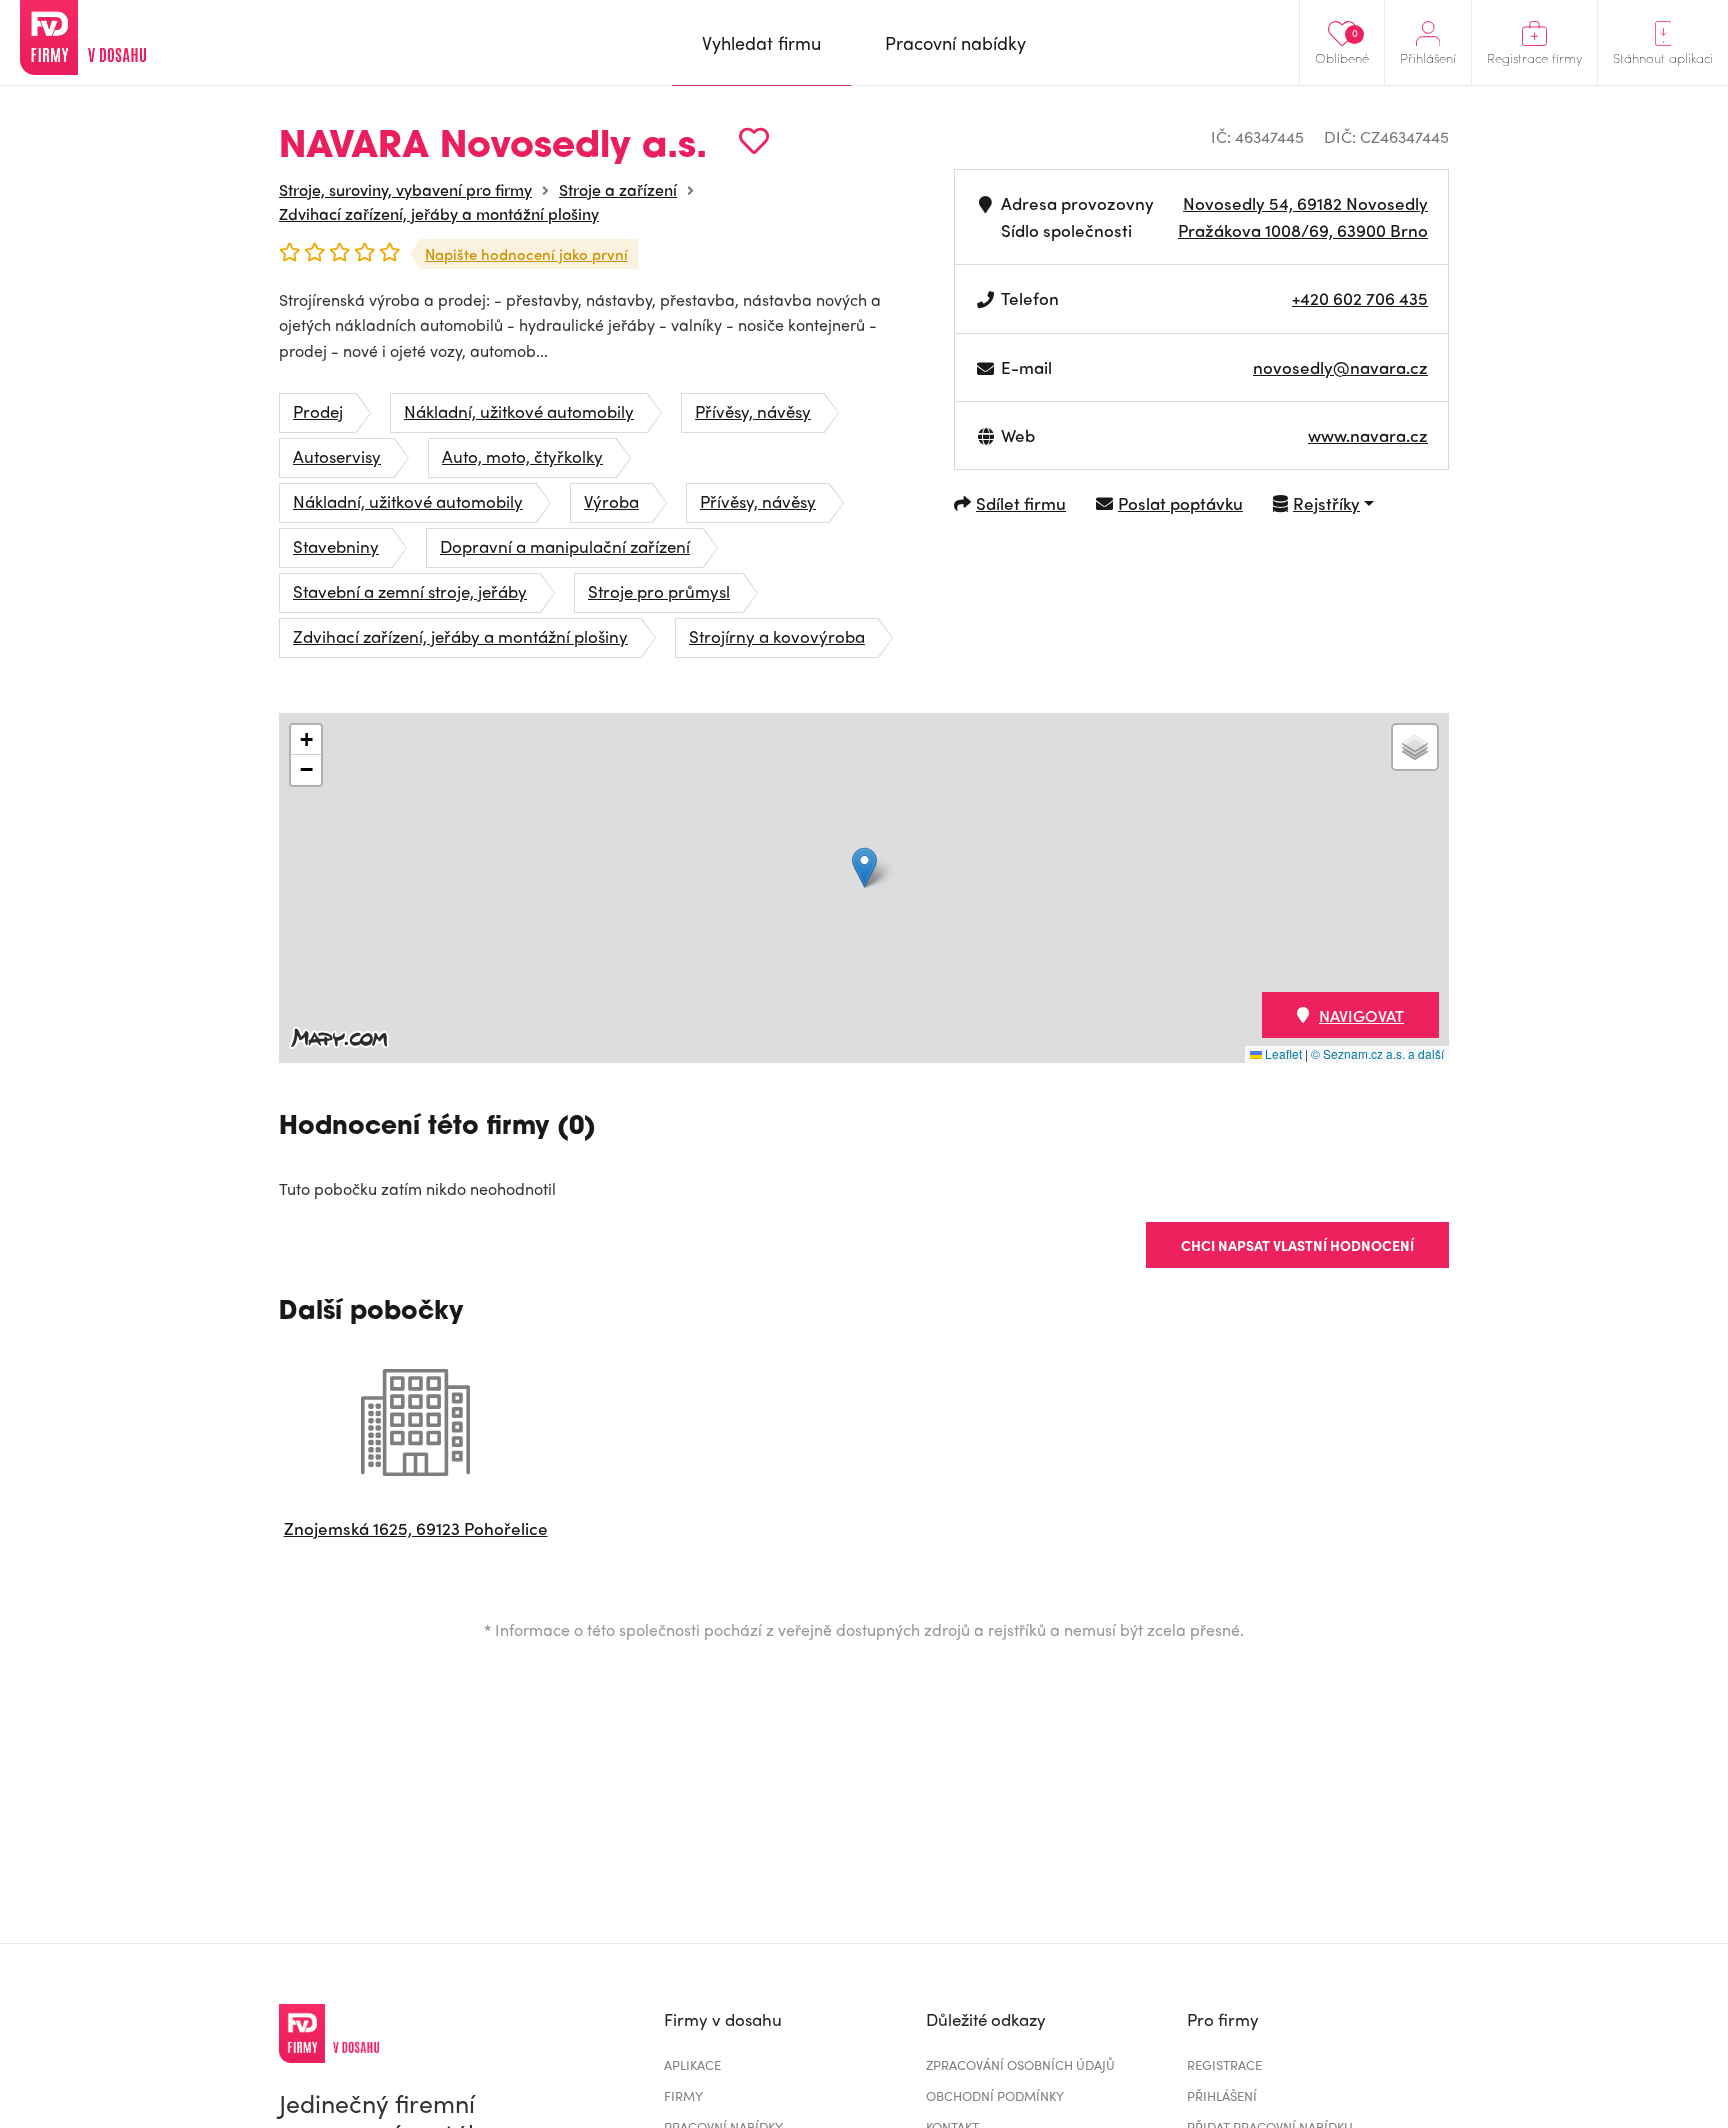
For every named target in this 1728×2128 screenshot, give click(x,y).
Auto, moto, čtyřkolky (522, 456)
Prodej (318, 411)
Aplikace (692, 2064)
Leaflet (1282, 1053)
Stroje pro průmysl (659, 591)
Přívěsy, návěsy (753, 411)
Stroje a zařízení (618, 189)
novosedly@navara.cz (1340, 367)
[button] (864, 867)
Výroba (611, 501)
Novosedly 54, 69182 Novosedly (1305, 203)
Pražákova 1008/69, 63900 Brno (1303, 230)
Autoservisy (337, 456)
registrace (1224, 2064)
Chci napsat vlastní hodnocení (1297, 1245)
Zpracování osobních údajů (1020, 2064)
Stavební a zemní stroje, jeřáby (410, 591)
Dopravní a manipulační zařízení (565, 546)
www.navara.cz (1368, 435)
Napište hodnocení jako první (526, 254)
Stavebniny (336, 546)
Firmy (683, 2095)
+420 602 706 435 (1360, 298)
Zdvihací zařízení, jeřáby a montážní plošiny (439, 213)
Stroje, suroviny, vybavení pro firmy (405, 189)
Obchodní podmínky (995, 2095)
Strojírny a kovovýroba (777, 636)
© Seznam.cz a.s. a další (1377, 1053)
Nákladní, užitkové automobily (519, 411)
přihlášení (1222, 2095)
